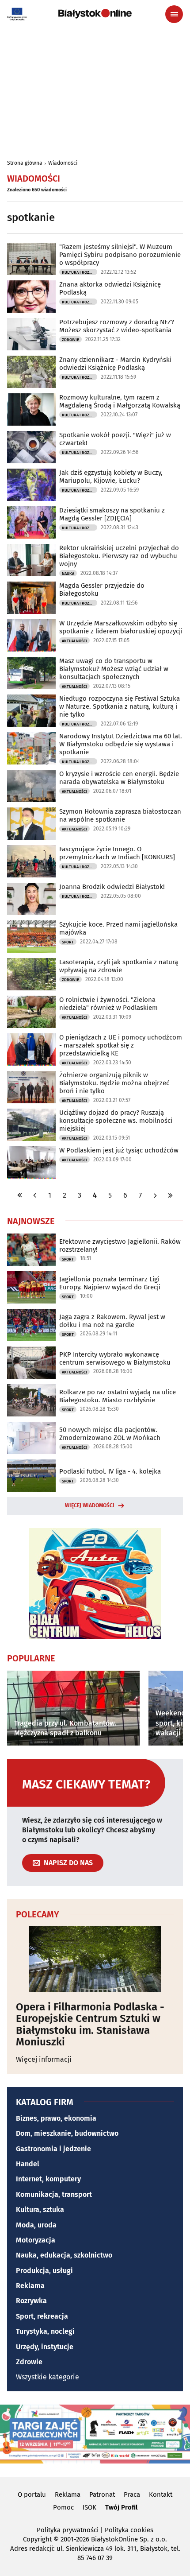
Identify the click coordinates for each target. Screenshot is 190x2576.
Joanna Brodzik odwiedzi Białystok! (112, 887)
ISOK (89, 2507)
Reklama (30, 2286)
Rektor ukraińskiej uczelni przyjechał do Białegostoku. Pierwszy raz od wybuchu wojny (119, 556)
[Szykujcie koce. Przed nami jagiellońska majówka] (31, 937)
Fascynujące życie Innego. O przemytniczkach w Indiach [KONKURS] (117, 853)
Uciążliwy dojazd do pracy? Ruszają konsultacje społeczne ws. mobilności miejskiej (116, 1121)
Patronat (102, 2495)
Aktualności (74, 641)
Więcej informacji (44, 2059)
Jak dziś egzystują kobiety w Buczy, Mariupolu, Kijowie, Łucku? (111, 477)
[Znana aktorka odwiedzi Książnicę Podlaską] (31, 297)
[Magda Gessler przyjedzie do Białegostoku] (31, 598)
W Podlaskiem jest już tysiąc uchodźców (119, 1150)
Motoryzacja (36, 2240)
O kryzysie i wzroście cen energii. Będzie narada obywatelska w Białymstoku (119, 778)
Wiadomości (63, 163)
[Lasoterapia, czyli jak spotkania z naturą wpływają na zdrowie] (31, 974)
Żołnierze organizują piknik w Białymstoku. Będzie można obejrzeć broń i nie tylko (114, 1083)
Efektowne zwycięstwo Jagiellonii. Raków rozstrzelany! (120, 1245)
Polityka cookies (129, 2530)
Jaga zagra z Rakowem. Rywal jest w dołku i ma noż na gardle (112, 1321)
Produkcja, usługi (44, 2271)
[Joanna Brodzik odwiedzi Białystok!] (31, 899)
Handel (28, 2164)
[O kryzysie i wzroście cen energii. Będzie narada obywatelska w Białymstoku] (31, 786)
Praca (132, 2495)
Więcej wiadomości (90, 1505)
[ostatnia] (170, 1195)
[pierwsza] (20, 1195)
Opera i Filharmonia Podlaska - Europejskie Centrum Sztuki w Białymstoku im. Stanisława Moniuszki (90, 2025)
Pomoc (63, 2507)
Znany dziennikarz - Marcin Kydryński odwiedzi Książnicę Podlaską (115, 364)
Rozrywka (31, 2301)
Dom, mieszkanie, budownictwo (67, 2133)
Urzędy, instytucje (45, 2347)
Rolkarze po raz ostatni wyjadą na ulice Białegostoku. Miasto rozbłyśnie (118, 1396)
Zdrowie (70, 340)
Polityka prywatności (68, 2530)
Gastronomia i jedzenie (53, 2149)
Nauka (68, 574)
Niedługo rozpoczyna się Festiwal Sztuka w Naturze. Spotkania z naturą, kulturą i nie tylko (120, 706)
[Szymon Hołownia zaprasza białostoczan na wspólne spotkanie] (31, 824)
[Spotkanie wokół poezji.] (31, 447)
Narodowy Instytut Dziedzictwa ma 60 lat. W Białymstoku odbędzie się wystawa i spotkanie (121, 744)
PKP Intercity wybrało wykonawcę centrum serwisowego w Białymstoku (115, 1358)
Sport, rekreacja (42, 2316)
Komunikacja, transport (54, 2194)
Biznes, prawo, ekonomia (56, 2118)
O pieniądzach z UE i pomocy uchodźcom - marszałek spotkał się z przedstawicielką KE (121, 1045)
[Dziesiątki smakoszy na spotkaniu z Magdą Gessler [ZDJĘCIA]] (31, 522)
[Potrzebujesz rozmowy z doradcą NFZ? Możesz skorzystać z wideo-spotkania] (31, 334)
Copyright (37, 2539)
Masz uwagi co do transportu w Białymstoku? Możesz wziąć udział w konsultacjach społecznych (114, 669)
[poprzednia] (35, 1195)
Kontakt (161, 2495)
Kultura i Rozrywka (80, 272)
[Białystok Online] (95, 14)
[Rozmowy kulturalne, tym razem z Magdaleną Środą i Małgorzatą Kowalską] (31, 409)
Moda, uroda (36, 2225)
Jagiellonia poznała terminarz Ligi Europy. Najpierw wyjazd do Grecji (110, 1283)
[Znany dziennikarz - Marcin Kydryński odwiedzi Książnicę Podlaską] (31, 372)
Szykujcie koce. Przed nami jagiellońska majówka (118, 928)
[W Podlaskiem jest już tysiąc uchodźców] (31, 1162)
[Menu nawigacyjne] (174, 14)
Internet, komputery (48, 2179)
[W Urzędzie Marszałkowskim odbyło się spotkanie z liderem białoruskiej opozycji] (31, 635)
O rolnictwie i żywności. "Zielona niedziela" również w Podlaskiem (108, 1004)
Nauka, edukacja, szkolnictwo (64, 2255)
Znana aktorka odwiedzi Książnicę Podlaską (110, 288)
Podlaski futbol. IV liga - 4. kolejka (110, 1471)
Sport (68, 942)
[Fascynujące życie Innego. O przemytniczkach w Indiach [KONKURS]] (31, 861)
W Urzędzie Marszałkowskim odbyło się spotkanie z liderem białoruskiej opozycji (121, 627)
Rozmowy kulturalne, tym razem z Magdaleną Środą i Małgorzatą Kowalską (120, 401)
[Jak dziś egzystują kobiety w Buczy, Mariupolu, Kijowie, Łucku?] (31, 485)
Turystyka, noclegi (45, 2331)
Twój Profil (121, 2507)
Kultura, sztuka (40, 2209)
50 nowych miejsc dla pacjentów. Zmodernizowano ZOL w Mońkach (110, 1434)
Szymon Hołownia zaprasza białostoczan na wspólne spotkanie (120, 815)
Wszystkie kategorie (47, 2377)
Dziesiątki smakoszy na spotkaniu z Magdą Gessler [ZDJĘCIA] (112, 514)
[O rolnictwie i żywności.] (31, 1012)
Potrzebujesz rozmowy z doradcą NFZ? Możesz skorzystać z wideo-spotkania (117, 326)
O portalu (32, 2495)
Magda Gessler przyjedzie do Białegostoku (102, 590)
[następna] (155, 1195)
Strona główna (25, 163)
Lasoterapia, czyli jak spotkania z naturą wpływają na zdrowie (119, 966)
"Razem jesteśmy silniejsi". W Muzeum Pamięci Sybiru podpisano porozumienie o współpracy (120, 255)
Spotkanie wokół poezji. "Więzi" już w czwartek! (115, 439)
